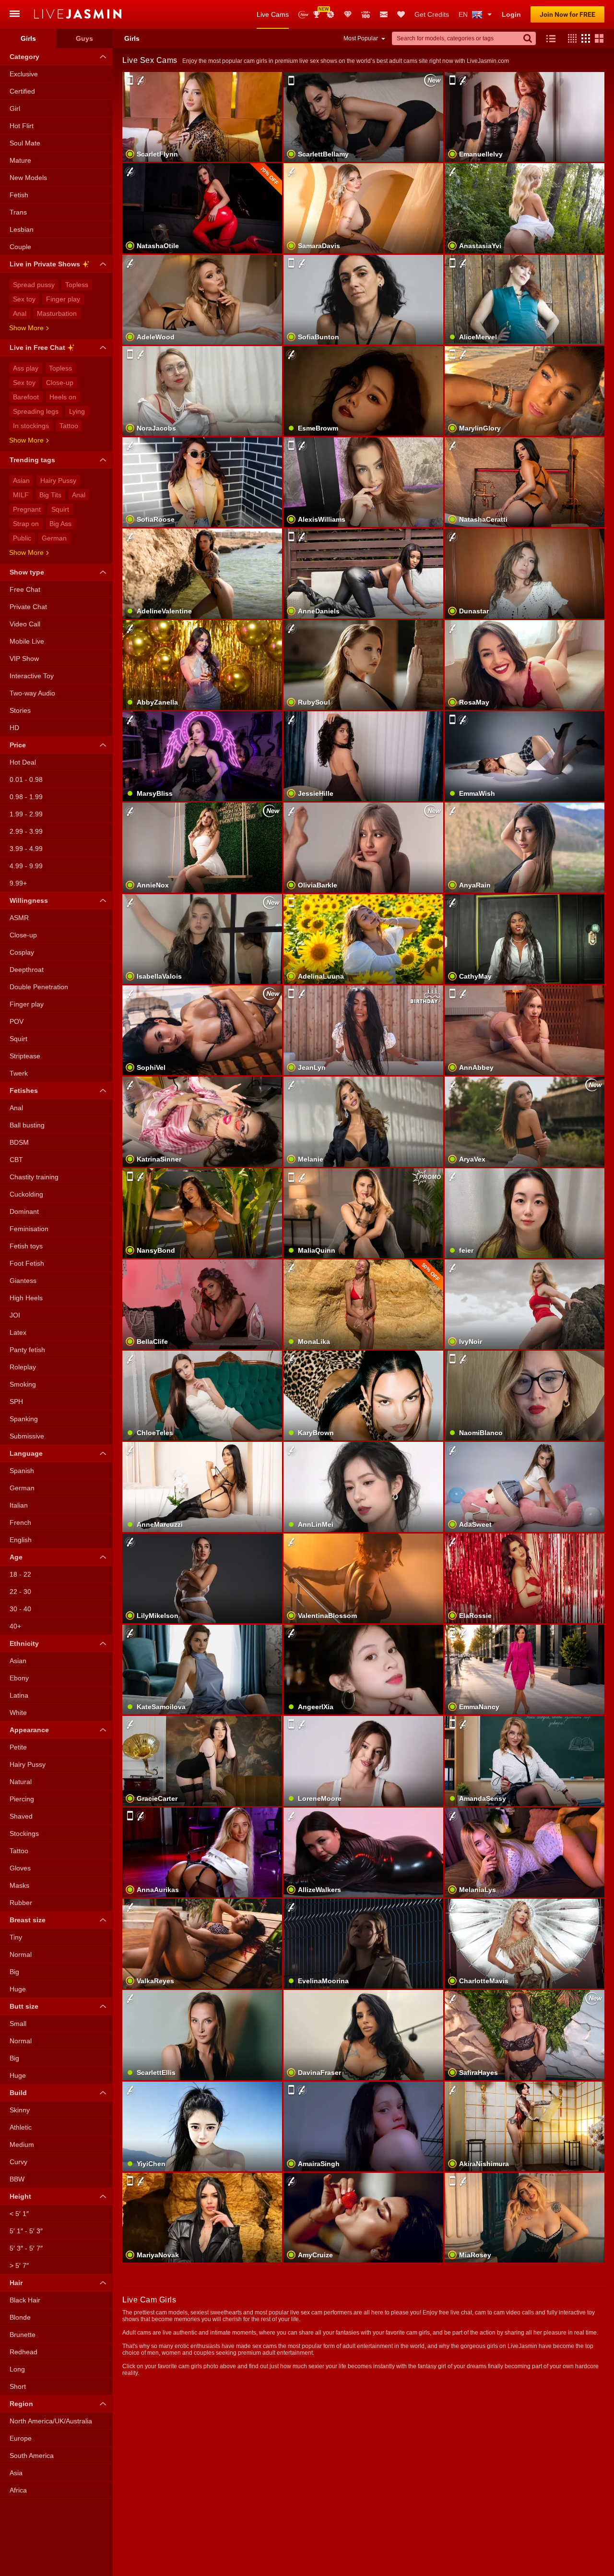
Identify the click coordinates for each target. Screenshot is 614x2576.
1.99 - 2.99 (26, 814)
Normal (21, 1954)
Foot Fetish (27, 1263)
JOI (15, 1315)
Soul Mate (25, 143)
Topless (77, 285)
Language (26, 1453)
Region (21, 2404)
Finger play (63, 299)
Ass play (26, 368)
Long (17, 2369)
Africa (18, 2490)
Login (511, 14)
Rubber (21, 1903)
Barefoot (26, 397)
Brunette (23, 2335)
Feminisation (29, 1229)
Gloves (20, 1868)
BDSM (19, 1142)
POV (17, 1021)
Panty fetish (27, 1350)
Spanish (22, 1471)
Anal (20, 313)
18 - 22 (20, 1574)
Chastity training (34, 1177)
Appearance (29, 1730)
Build (18, 2093)
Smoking (23, 1384)
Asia (16, 2473)
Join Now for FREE (567, 14)
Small (18, 2024)
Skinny (20, 2110)
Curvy (18, 2162)
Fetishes (24, 1090)
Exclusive (24, 74)
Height (20, 2196)
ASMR (19, 918)
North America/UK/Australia (51, 2421)
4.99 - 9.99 (26, 866)
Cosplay (22, 952)
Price (18, 745)
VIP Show (24, 659)
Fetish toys (26, 1246)
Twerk (19, 1073)
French (20, 1522)
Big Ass (60, 524)
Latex (18, 1332)
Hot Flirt (22, 126)
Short (18, 2386)
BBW (17, 2179)
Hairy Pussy (58, 480)
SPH (16, 1402)
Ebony (19, 1678)
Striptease (25, 1056)
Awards (320, 11)
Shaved (21, 1816)
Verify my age (202, 1594)
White (18, 1713)
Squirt (60, 509)
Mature (20, 160)
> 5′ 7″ (19, 2265)
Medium (22, 2145)
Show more (26, 328)
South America (32, 2456)
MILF (21, 495)
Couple (20, 247)
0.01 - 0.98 (26, 779)
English (21, 1540)
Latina (19, 1695)
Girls (28, 38)
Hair (16, 2283)
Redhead (24, 2352)
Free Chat (25, 589)
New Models (303, 15)
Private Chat (28, 607)
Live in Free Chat (37, 347)
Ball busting (27, 1125)
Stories (20, 710)
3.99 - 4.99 (26, 849)
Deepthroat (27, 970)
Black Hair (25, 2300)
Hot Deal (23, 762)
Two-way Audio (32, 693)
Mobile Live (27, 641)
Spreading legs (36, 411)
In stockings (31, 426)
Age (16, 1557)
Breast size (28, 1920)
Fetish (19, 195)
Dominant (24, 1211)
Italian (19, 1505)
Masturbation (57, 313)
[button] (570, 38)
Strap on (26, 524)
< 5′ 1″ (19, 2214)
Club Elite (348, 14)
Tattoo (69, 426)
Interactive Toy (32, 676)
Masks (19, 1885)
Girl (15, 108)
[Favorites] (401, 14)
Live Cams (273, 14)
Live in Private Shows (45, 264)
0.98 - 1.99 (26, 797)
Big (14, 1972)
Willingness (29, 900)
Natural (21, 1782)
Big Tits (50, 495)
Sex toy (24, 299)
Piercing (22, 1799)
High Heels (26, 1298)
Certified (22, 91)
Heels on (63, 397)
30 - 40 (20, 1609)
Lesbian (22, 229)
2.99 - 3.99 (26, 831)
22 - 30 (20, 1592)
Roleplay (23, 1367)
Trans (18, 212)
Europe (21, 2438)
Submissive (27, 1436)
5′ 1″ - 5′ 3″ (26, 2231)
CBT (16, 1160)
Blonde (20, 2317)
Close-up (60, 383)
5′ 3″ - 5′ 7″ (26, 2248)
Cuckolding (26, 1194)
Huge (18, 1989)
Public (22, 538)
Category (24, 57)
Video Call (25, 624)
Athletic (21, 2127)
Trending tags (32, 460)
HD (14, 728)
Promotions (331, 14)
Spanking (24, 1419)
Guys (84, 38)
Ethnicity (24, 1643)
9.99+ (18, 883)
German (54, 538)
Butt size (24, 2006)
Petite (18, 1747)
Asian (21, 480)
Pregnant (27, 509)
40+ (15, 1626)
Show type (27, 572)
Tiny (16, 1937)
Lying (77, 411)
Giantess (23, 1281)
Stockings (24, 1833)
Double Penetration (39, 987)
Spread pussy (34, 285)
